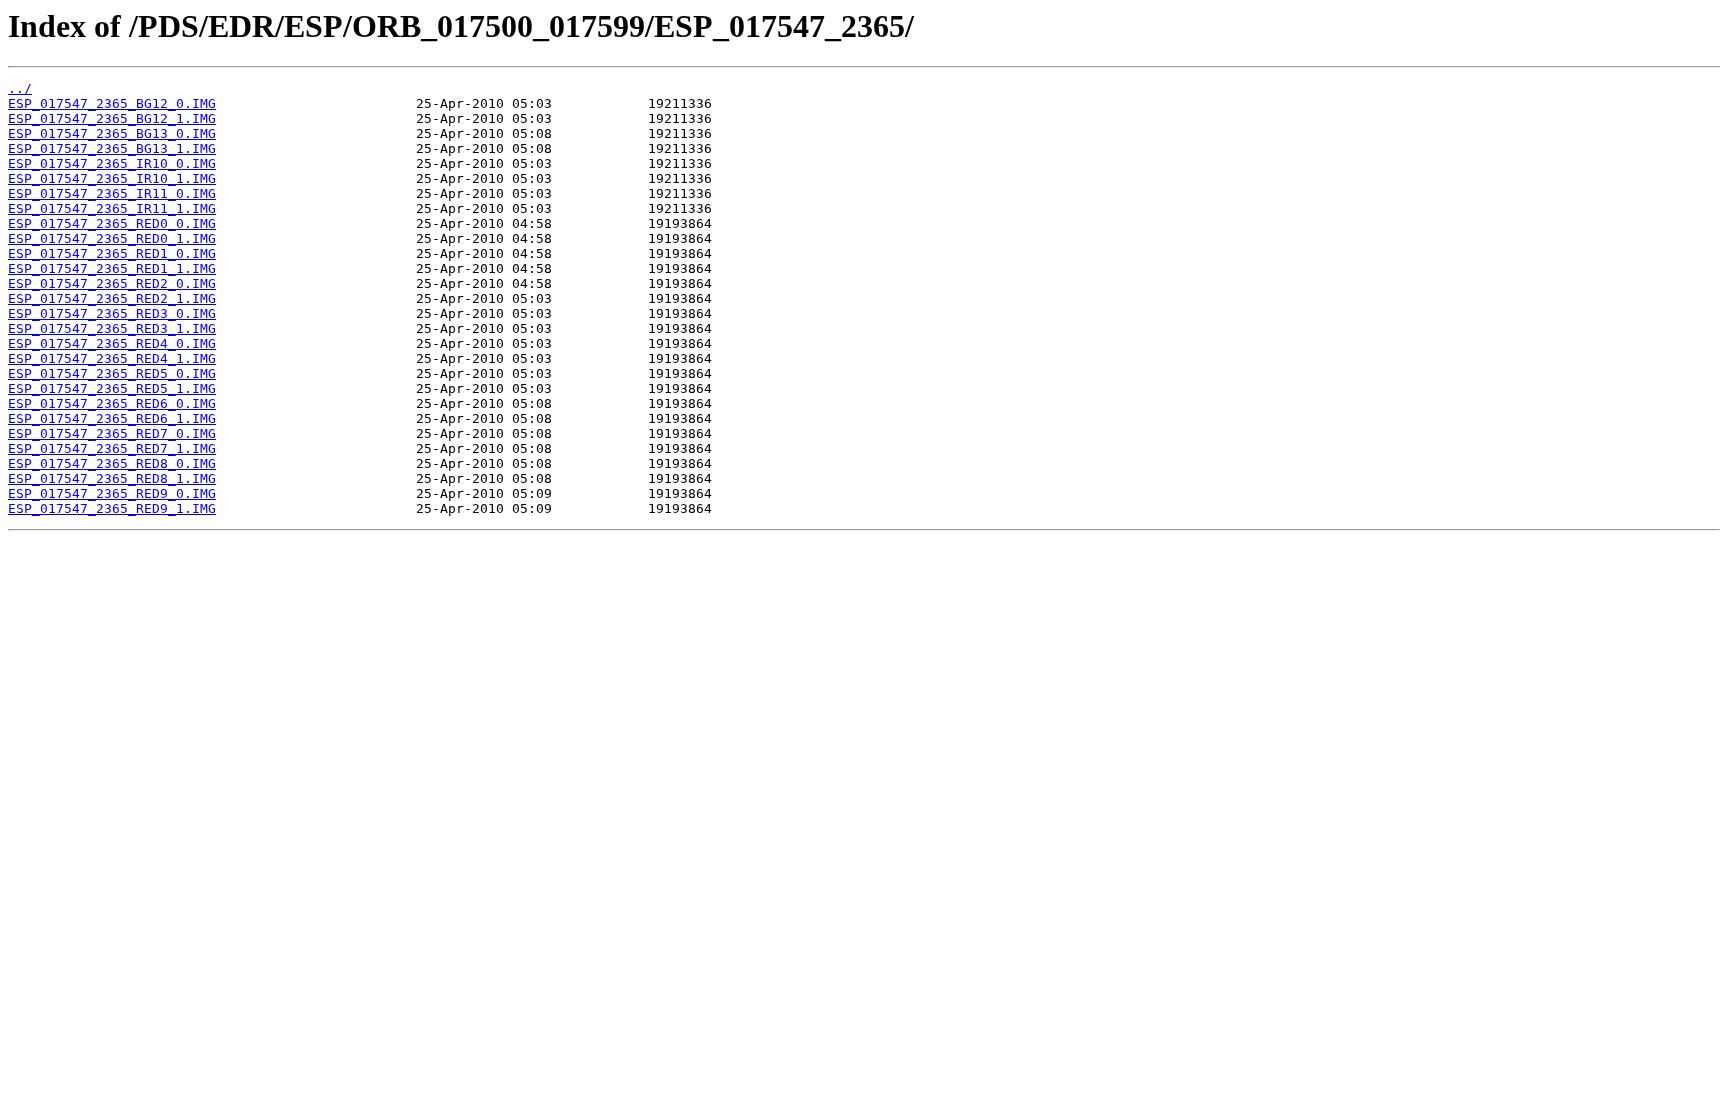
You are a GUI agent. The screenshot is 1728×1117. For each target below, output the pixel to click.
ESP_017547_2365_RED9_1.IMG (112, 508)
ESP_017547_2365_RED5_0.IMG (112, 373)
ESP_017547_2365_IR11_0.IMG (112, 193)
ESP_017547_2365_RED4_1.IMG (112, 358)
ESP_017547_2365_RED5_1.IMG (112, 388)
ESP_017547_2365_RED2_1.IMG (112, 298)
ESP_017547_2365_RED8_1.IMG (112, 478)
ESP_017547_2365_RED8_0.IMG (112, 463)
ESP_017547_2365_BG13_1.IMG (112, 148)
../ (20, 88)
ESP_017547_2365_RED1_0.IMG (112, 253)
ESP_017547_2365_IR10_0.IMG (112, 163)
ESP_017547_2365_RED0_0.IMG (112, 223)
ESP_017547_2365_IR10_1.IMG (112, 178)
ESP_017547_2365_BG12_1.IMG (112, 118)
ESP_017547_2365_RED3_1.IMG (112, 328)
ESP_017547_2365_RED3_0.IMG (112, 313)
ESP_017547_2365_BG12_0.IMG (112, 103)
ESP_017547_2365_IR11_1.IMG (112, 208)
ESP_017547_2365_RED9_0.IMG (112, 493)
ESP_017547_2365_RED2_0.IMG (112, 283)
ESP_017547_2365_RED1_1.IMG (112, 268)
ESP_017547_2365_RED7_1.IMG (112, 448)
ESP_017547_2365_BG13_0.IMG (112, 133)
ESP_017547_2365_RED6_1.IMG (112, 418)
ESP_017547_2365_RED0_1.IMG (112, 238)
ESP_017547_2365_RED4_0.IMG (112, 343)
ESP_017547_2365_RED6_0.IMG (112, 403)
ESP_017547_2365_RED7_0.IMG (112, 433)
